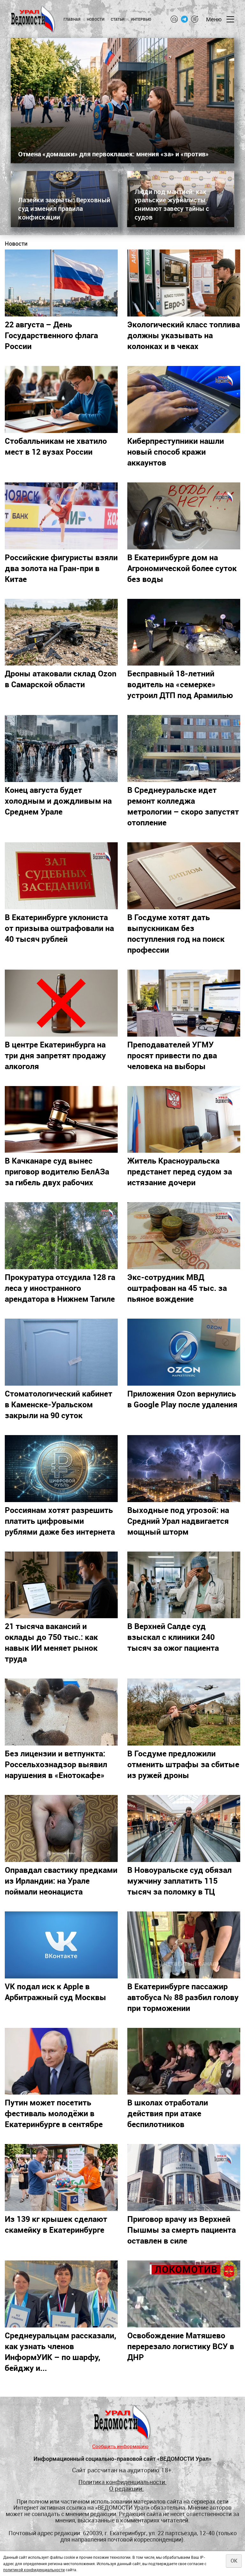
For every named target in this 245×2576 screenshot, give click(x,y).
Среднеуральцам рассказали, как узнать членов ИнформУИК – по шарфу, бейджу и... (60, 2351)
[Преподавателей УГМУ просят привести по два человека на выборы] (184, 1003)
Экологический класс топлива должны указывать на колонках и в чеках (184, 335)
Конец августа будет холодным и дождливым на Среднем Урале (58, 800)
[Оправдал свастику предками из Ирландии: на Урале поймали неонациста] (61, 1828)
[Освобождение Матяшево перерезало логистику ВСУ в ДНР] (184, 2294)
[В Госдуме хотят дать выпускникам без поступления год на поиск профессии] (184, 876)
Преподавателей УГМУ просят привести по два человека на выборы (172, 1055)
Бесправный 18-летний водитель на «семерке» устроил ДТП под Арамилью (180, 684)
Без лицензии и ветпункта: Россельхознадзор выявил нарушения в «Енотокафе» (56, 1764)
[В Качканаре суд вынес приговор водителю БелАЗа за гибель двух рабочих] (61, 1120)
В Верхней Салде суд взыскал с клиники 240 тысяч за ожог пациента (173, 1637)
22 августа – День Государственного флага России (51, 335)
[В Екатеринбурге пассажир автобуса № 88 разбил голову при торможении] (184, 1945)
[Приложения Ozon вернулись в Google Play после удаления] (184, 1352)
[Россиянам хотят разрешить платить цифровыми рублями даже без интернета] (61, 1469)
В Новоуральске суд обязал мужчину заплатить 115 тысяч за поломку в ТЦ (179, 1880)
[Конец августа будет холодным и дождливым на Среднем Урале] (61, 748)
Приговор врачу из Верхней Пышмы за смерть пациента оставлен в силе (182, 2230)
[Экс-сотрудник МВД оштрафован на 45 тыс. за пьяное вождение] (184, 1236)
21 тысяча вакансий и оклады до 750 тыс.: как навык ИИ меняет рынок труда (51, 1642)
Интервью (141, 19)
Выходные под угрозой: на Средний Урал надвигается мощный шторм (178, 1521)
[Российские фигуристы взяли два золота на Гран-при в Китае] (61, 516)
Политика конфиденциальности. (122, 2482)
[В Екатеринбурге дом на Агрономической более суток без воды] (184, 516)
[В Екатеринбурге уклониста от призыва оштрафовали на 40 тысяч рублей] (61, 876)
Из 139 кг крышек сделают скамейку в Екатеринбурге (56, 2224)
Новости (96, 19)
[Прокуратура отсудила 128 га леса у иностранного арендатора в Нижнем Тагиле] (61, 1236)
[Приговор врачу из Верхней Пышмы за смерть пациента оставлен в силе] (184, 2178)
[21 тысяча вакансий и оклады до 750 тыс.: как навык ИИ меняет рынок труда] (61, 1585)
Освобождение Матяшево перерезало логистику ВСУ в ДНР (181, 2346)
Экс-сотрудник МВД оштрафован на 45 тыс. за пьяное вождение (177, 1288)
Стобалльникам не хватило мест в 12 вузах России (56, 446)
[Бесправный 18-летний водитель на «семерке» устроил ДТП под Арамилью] (184, 632)
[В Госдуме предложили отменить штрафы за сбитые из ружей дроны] (184, 1712)
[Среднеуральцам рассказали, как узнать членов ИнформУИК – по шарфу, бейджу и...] (61, 2294)
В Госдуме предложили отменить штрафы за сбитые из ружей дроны (183, 1764)
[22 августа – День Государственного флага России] (61, 283)
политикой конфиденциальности (34, 2570)
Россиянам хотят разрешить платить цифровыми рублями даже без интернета (60, 1521)
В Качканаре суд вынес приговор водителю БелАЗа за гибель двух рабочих (57, 1171)
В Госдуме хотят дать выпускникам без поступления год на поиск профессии (176, 933)
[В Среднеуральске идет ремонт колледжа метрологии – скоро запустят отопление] (184, 748)
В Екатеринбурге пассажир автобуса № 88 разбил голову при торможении (183, 1997)
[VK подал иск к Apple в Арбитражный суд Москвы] (61, 1945)
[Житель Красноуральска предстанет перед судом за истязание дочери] (184, 1120)
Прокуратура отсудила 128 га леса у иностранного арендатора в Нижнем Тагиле (60, 1288)
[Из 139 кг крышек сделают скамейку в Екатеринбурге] (61, 2178)
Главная (72, 19)
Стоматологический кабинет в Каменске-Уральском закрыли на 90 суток (59, 1404)
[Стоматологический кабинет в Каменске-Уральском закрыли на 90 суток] (61, 1352)
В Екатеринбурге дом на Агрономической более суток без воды (182, 568)
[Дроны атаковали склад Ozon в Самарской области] (61, 632)
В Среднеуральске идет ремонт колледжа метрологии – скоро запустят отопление (183, 806)
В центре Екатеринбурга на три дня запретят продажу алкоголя (55, 1055)
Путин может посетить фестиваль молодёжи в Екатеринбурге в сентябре (54, 2113)
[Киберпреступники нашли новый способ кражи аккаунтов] (184, 399)
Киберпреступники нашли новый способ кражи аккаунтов (176, 451)
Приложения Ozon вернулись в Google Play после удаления (182, 1399)
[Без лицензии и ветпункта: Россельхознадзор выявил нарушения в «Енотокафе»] (61, 1712)
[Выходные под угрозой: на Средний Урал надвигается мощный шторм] (184, 1469)
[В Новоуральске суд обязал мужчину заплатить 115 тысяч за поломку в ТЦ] (184, 1828)
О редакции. (126, 2488)
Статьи (118, 19)
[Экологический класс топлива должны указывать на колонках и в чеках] (184, 283)
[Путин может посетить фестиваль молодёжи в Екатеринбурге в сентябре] (61, 2061)
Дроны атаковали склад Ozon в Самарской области (61, 679)
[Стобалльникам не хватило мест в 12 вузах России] (61, 399)
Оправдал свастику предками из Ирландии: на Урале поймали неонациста (61, 1880)
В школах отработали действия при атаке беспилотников (168, 2113)
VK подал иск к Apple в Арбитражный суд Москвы (56, 1992)
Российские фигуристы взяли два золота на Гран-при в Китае (61, 568)
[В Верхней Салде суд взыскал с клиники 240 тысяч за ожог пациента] (184, 1585)
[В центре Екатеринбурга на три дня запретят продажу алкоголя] (61, 1003)
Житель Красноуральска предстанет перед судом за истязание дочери (180, 1171)
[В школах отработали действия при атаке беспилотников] (184, 2061)
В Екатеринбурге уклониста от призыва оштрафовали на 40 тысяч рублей (59, 928)
